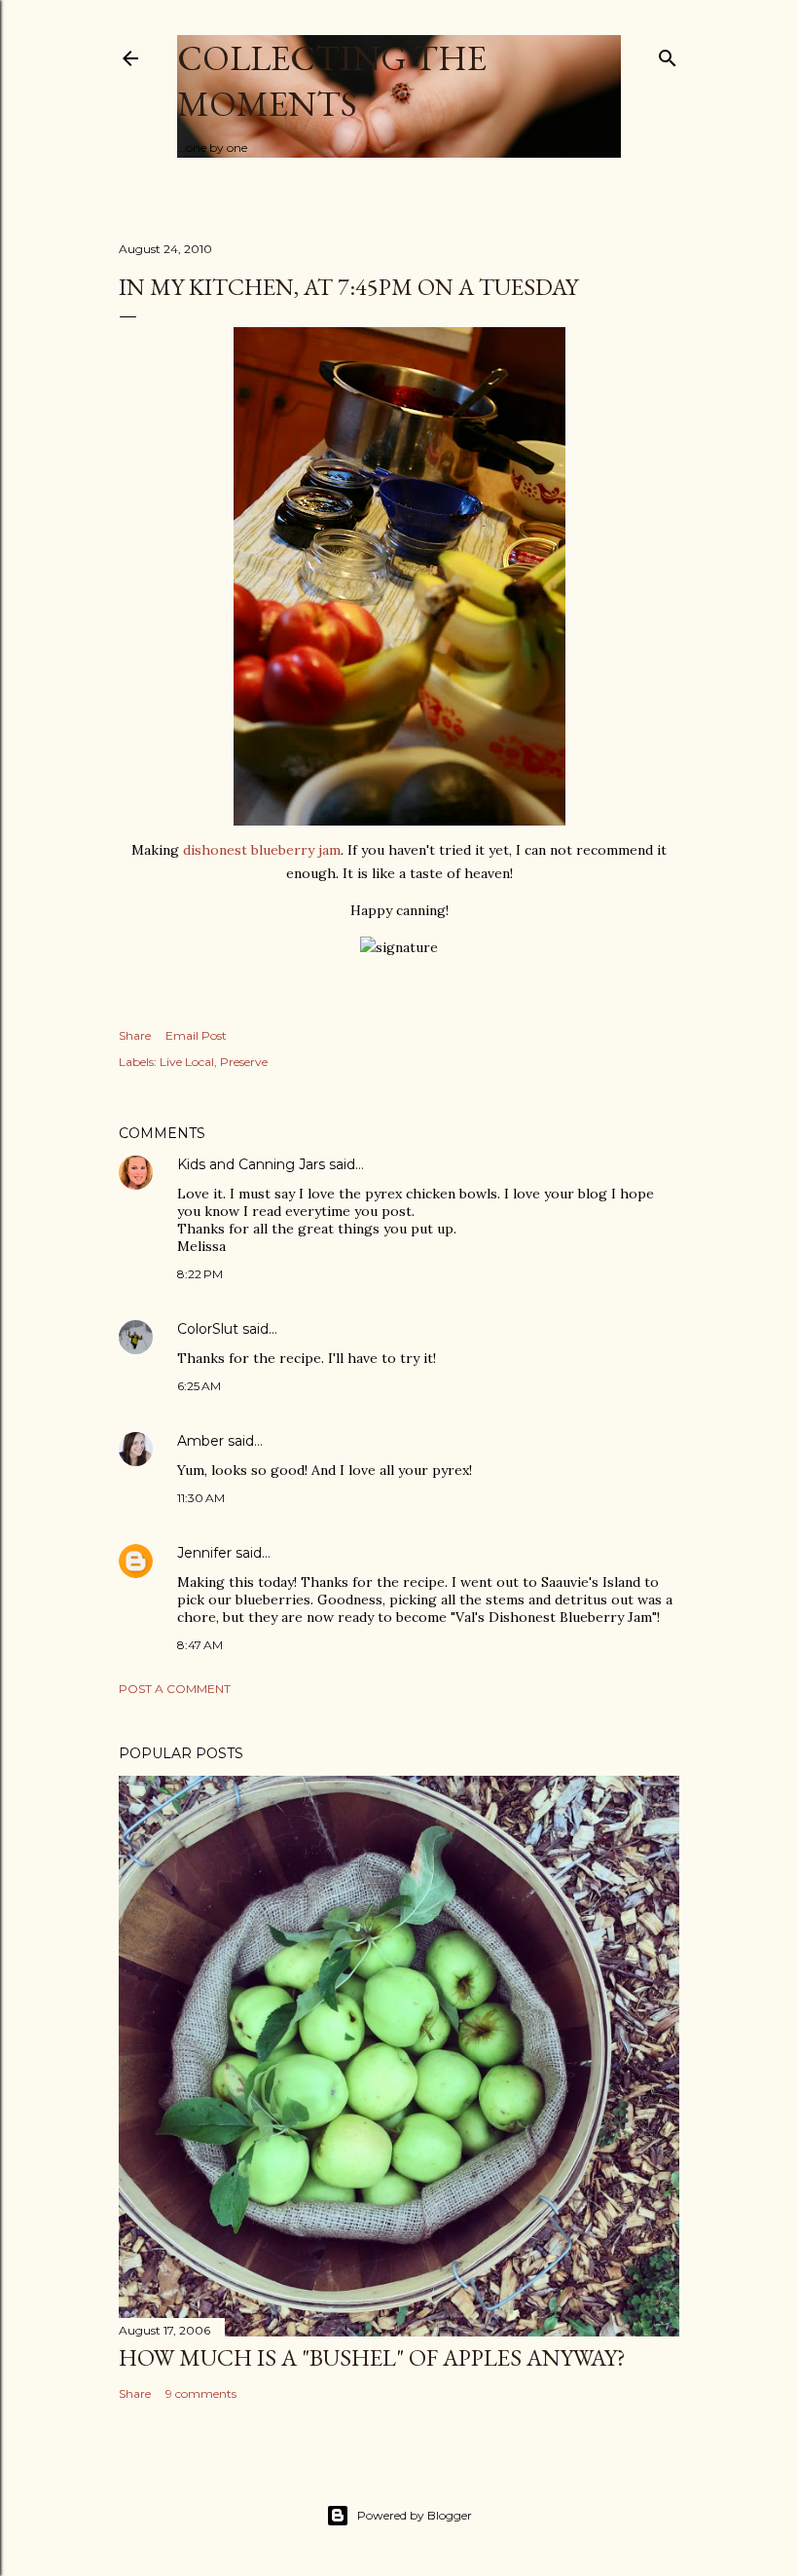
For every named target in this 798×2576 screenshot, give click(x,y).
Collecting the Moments (332, 81)
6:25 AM (199, 1386)
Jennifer (204, 1553)
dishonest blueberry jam (262, 850)
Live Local (187, 1062)
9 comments (201, 2393)
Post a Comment (175, 1689)
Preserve (244, 1062)
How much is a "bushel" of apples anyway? (372, 2357)
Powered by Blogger (415, 2515)
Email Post (196, 1035)
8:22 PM (200, 1274)
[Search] (668, 54)
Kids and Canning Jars (251, 1164)
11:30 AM (201, 1498)
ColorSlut (208, 1329)
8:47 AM (200, 1645)
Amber (200, 1441)
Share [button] (135, 1035)
